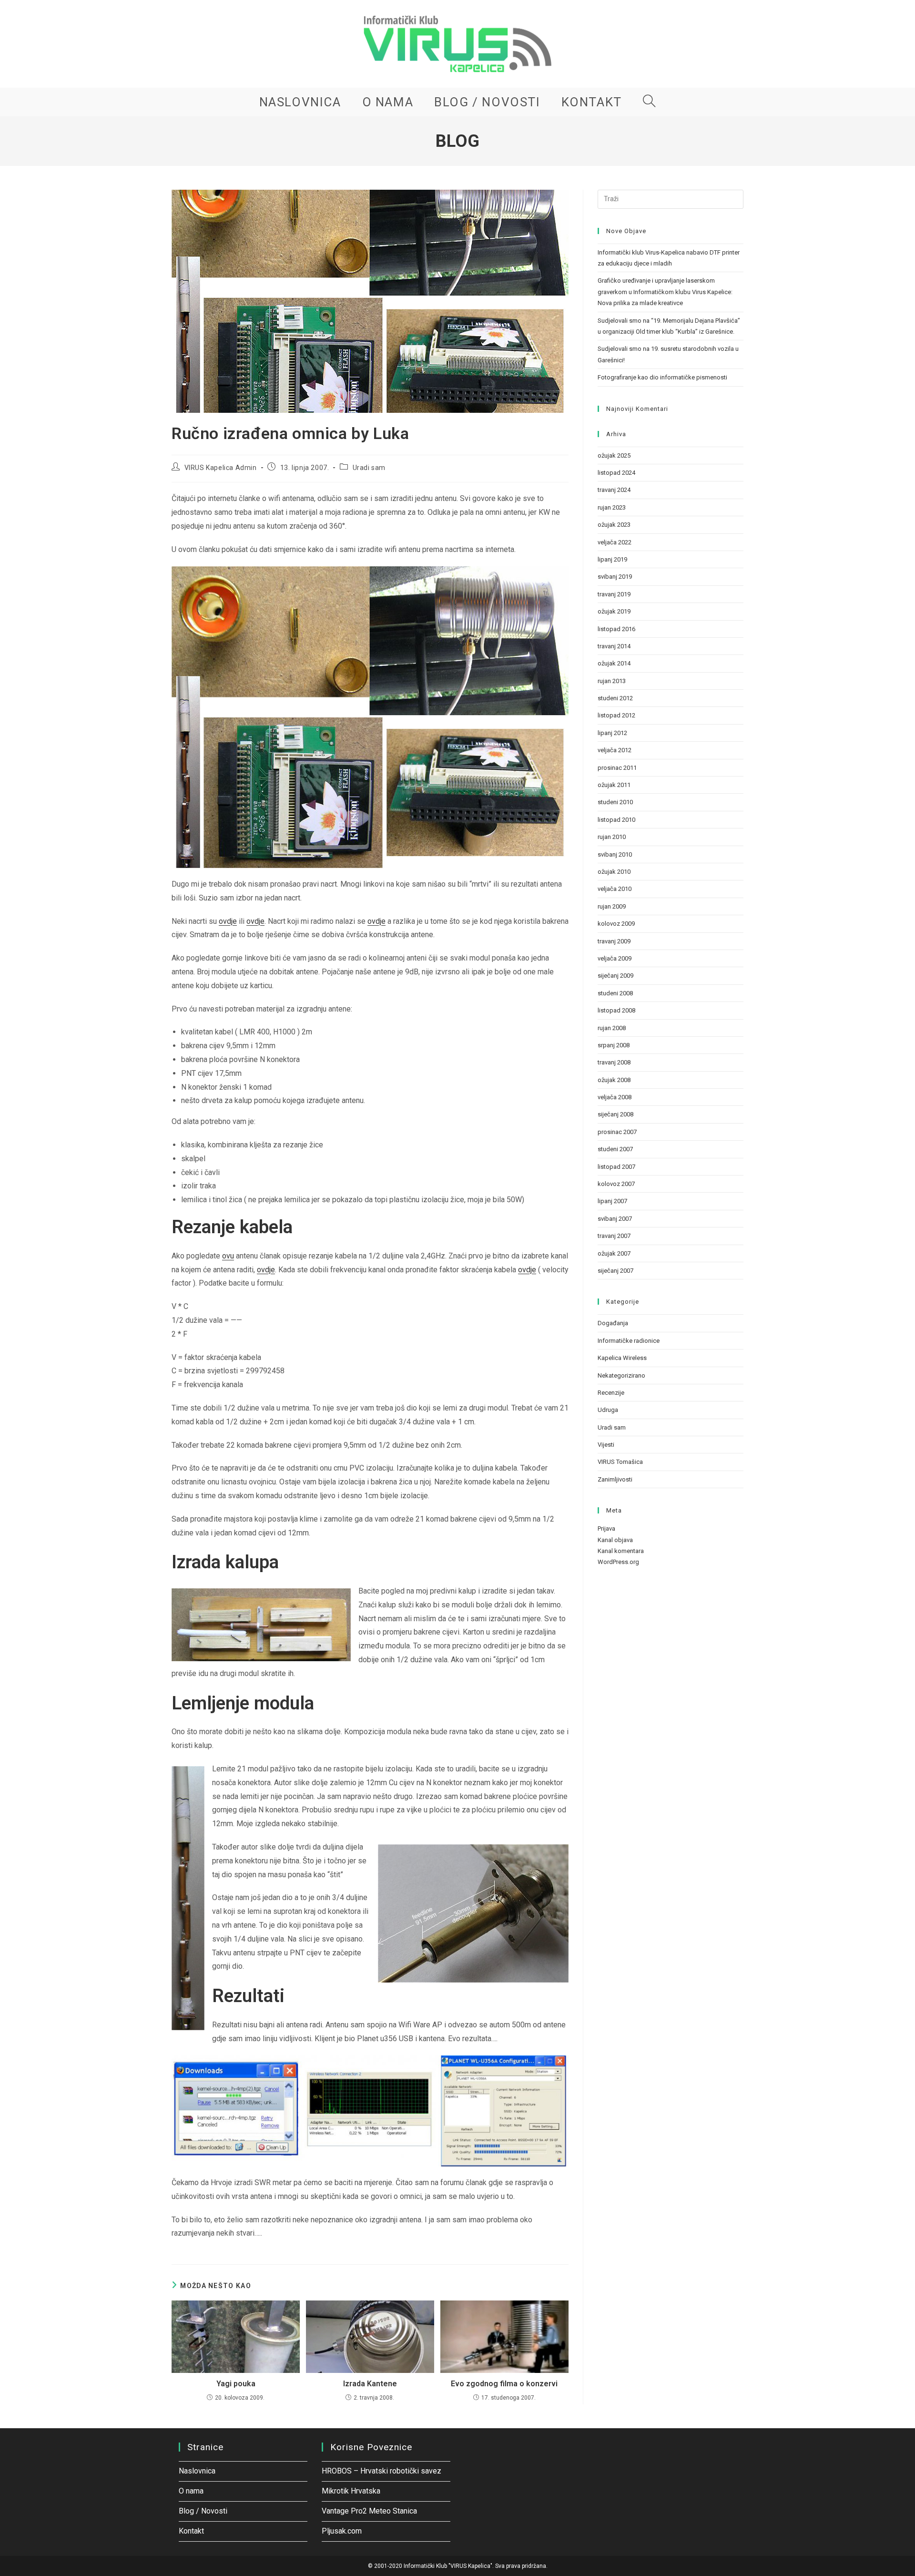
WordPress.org (618, 1562)
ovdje (228, 921)
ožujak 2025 (614, 455)
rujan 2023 (612, 507)
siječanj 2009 (615, 976)
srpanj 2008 (614, 1045)
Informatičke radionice (629, 1341)
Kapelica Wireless (622, 1358)
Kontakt (191, 2531)
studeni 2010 (615, 802)
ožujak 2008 (614, 1080)
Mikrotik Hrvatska (351, 2491)
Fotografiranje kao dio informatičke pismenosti (662, 377)
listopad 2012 (616, 715)
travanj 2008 (614, 1062)
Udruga (608, 1410)
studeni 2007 (615, 1149)
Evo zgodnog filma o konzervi (504, 2384)
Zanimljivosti (615, 1479)
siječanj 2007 (615, 1271)
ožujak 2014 (614, 663)
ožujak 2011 (614, 785)
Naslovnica (197, 2471)
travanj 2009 (614, 941)
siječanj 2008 (615, 1114)
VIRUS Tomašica (620, 1462)
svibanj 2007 (615, 1219)
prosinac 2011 (617, 768)
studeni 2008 (615, 993)
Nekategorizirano (621, 1375)
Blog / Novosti (203, 2511)
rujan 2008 (612, 1028)
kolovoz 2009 (616, 924)
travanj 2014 (614, 646)
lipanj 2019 (612, 559)
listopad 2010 (616, 820)
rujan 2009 (612, 906)
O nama (191, 2491)
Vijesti (606, 1445)
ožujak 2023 (614, 525)
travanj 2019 (614, 594)
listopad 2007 (616, 1167)
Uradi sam (369, 468)
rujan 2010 (612, 837)
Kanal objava (615, 1540)
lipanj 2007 (612, 1201)
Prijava (606, 1528)
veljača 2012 (615, 750)
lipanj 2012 (612, 733)
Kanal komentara (621, 1551)
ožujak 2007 (614, 1253)
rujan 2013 (612, 681)
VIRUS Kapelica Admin (221, 468)
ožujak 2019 (614, 611)
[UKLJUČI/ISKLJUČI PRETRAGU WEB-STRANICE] (650, 102)
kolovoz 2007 (616, 1184)
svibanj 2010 (615, 854)
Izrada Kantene (370, 2384)
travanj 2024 (614, 490)
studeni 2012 (615, 698)
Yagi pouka (236, 2384)
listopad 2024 (616, 473)
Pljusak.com (342, 2531)
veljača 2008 (615, 1097)
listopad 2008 (616, 1010)
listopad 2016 (616, 629)
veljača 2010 (615, 889)
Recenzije (611, 1393)
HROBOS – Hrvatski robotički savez (381, 2471)
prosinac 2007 (617, 1132)
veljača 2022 (615, 542)
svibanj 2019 (615, 577)
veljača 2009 (615, 958)
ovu (228, 1256)
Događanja (613, 1323)
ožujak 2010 (614, 872)
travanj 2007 (614, 1236)
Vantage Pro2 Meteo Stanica (369, 2511)
